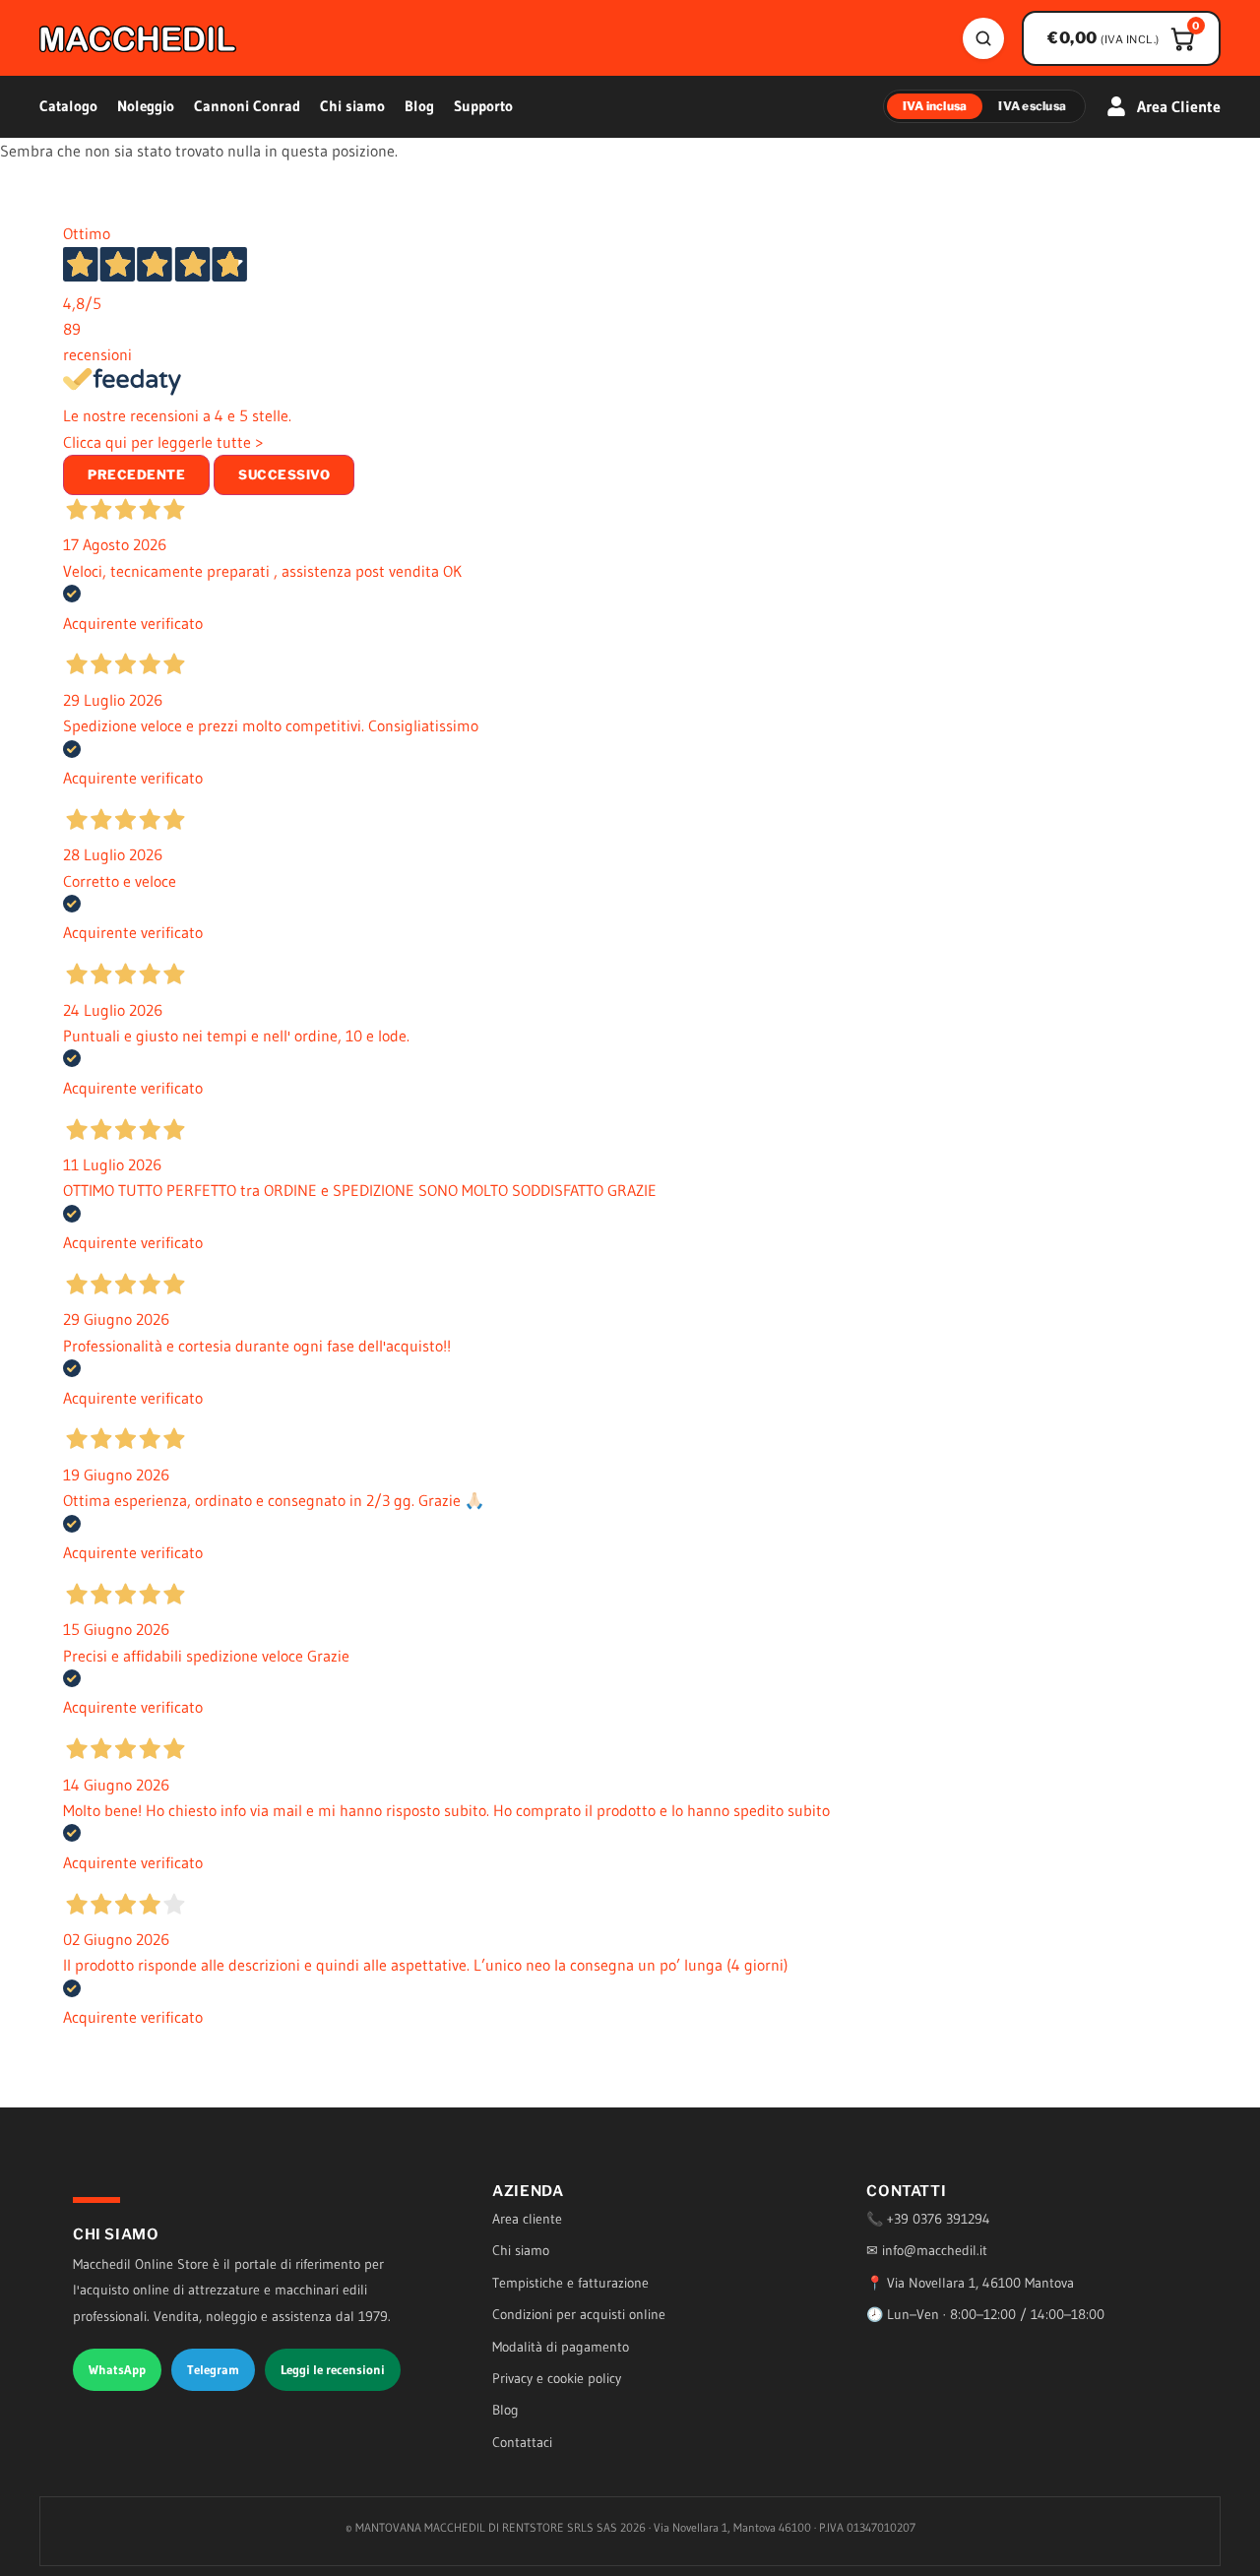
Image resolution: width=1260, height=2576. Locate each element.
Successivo (284, 474)
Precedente (136, 474)
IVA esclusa (1032, 106)
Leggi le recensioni (333, 2369)
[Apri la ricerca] (983, 38)
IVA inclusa (935, 106)
